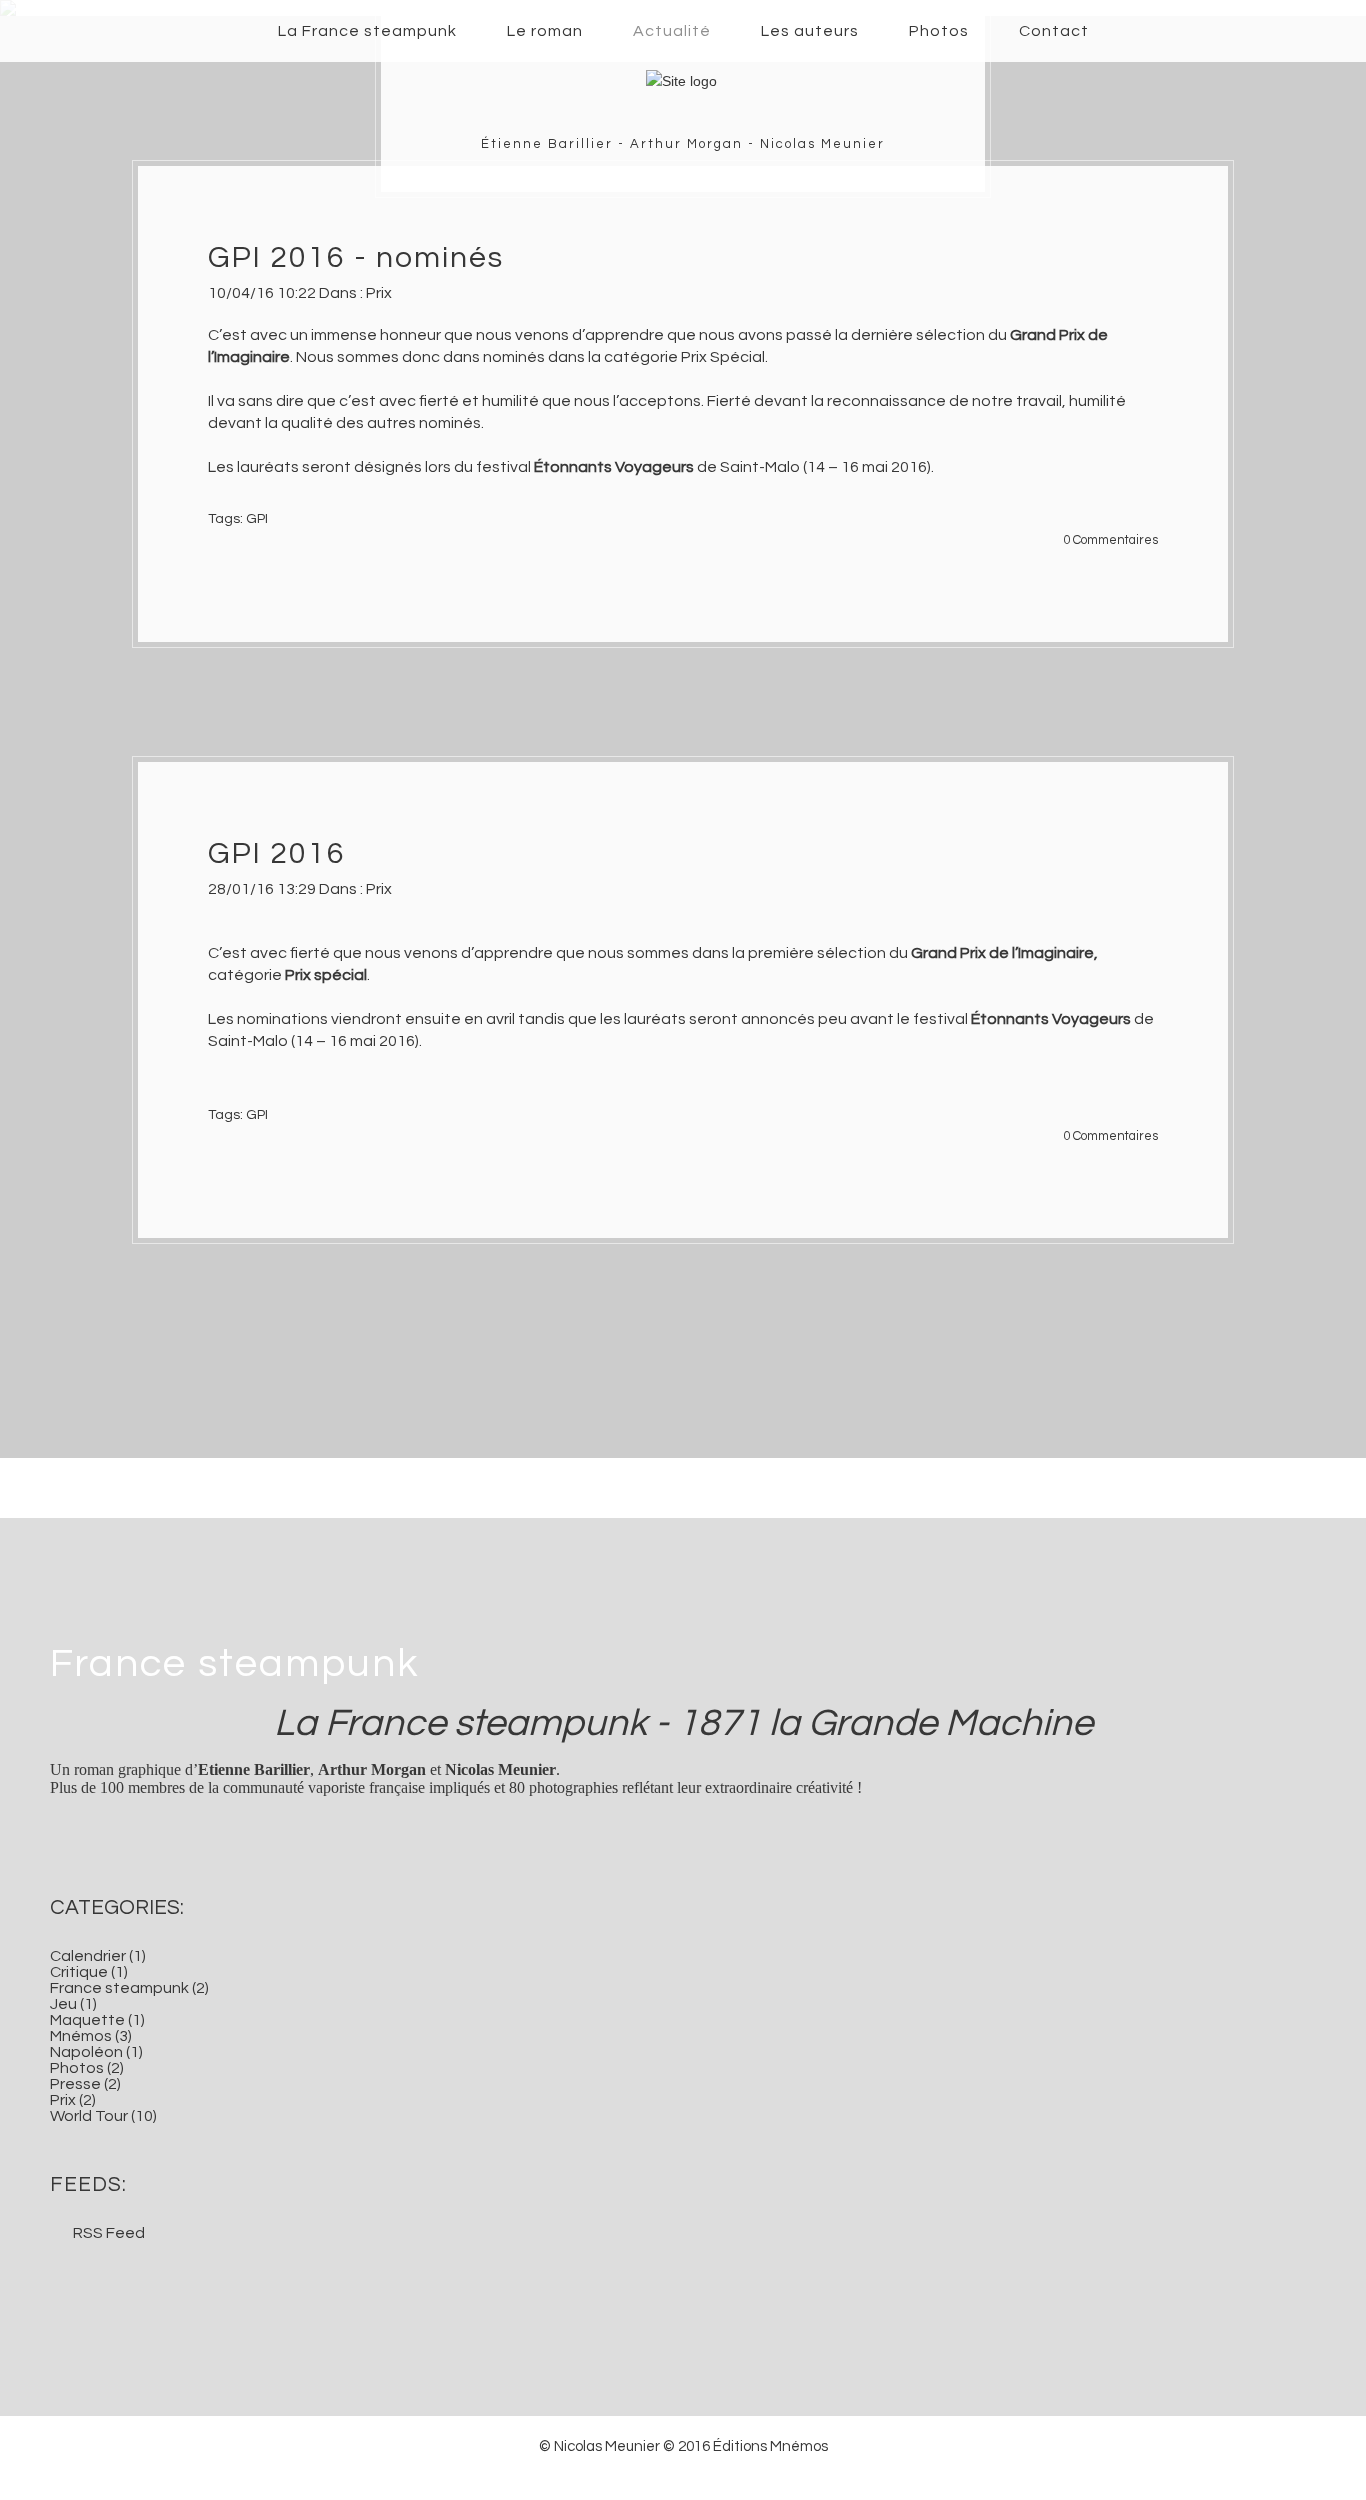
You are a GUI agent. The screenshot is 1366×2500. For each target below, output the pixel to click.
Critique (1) (89, 1972)
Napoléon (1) (96, 2052)
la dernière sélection (911, 335)
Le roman (545, 31)
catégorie (246, 975)
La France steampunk (367, 31)
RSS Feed (109, 2233)
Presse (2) (85, 2084)
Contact (1054, 31)
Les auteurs (810, 31)
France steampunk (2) (129, 1988)
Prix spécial (326, 975)
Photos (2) (87, 2068)
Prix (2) (73, 2100)
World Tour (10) (103, 2116)
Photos (939, 31)
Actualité (672, 31)
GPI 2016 (277, 853)
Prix (379, 293)
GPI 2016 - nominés (356, 257)
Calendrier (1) (98, 1956)
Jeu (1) (73, 2004)
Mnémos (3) (91, 2036)
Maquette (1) (97, 2020)
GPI (257, 518)
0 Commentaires (1110, 540)
